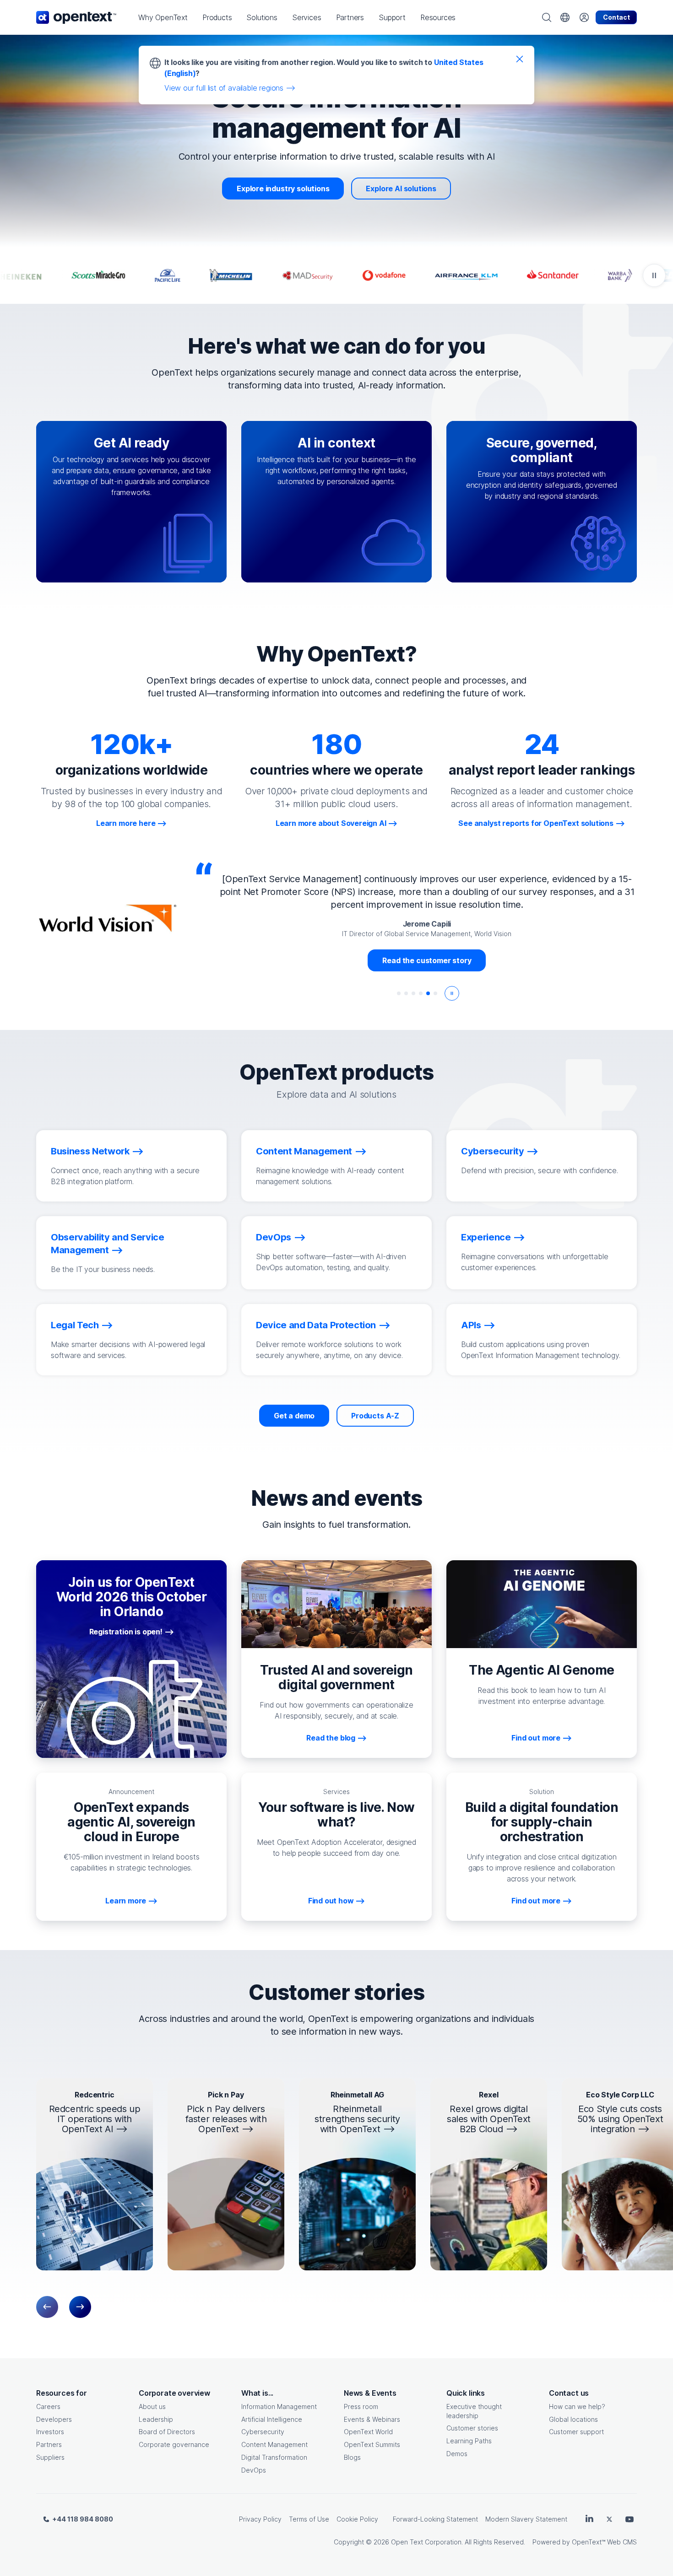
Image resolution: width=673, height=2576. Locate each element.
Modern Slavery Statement (526, 2519)
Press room (361, 2406)
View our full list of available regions (224, 88)
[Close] (520, 59)
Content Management (274, 2444)
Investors (50, 2432)
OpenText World (368, 2432)
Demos (457, 2454)
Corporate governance (174, 2444)
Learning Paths (469, 2441)
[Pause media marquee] (654, 275)
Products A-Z (375, 1416)
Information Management (279, 2406)
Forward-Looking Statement (435, 2519)
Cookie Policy (357, 2519)
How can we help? (577, 2406)
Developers (54, 2419)
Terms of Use (309, 2519)
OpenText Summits (372, 2444)
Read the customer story (427, 960)
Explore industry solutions (283, 189)
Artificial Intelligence (272, 2419)
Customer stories (472, 2428)
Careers (48, 2406)
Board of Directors (167, 2432)
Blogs (352, 2457)
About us (152, 2406)
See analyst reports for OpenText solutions (536, 823)
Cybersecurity (263, 2432)
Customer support (576, 2432)
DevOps (254, 2470)
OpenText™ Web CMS (604, 2542)
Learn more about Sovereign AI (331, 823)
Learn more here (126, 823)
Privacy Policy (260, 2519)
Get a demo (294, 1416)
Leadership (156, 2419)
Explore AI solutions (401, 189)
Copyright (349, 2542)
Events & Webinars (372, 2419)
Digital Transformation (274, 2457)
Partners (49, 2444)
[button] (163, 17)
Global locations (573, 2419)
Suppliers (50, 2457)
